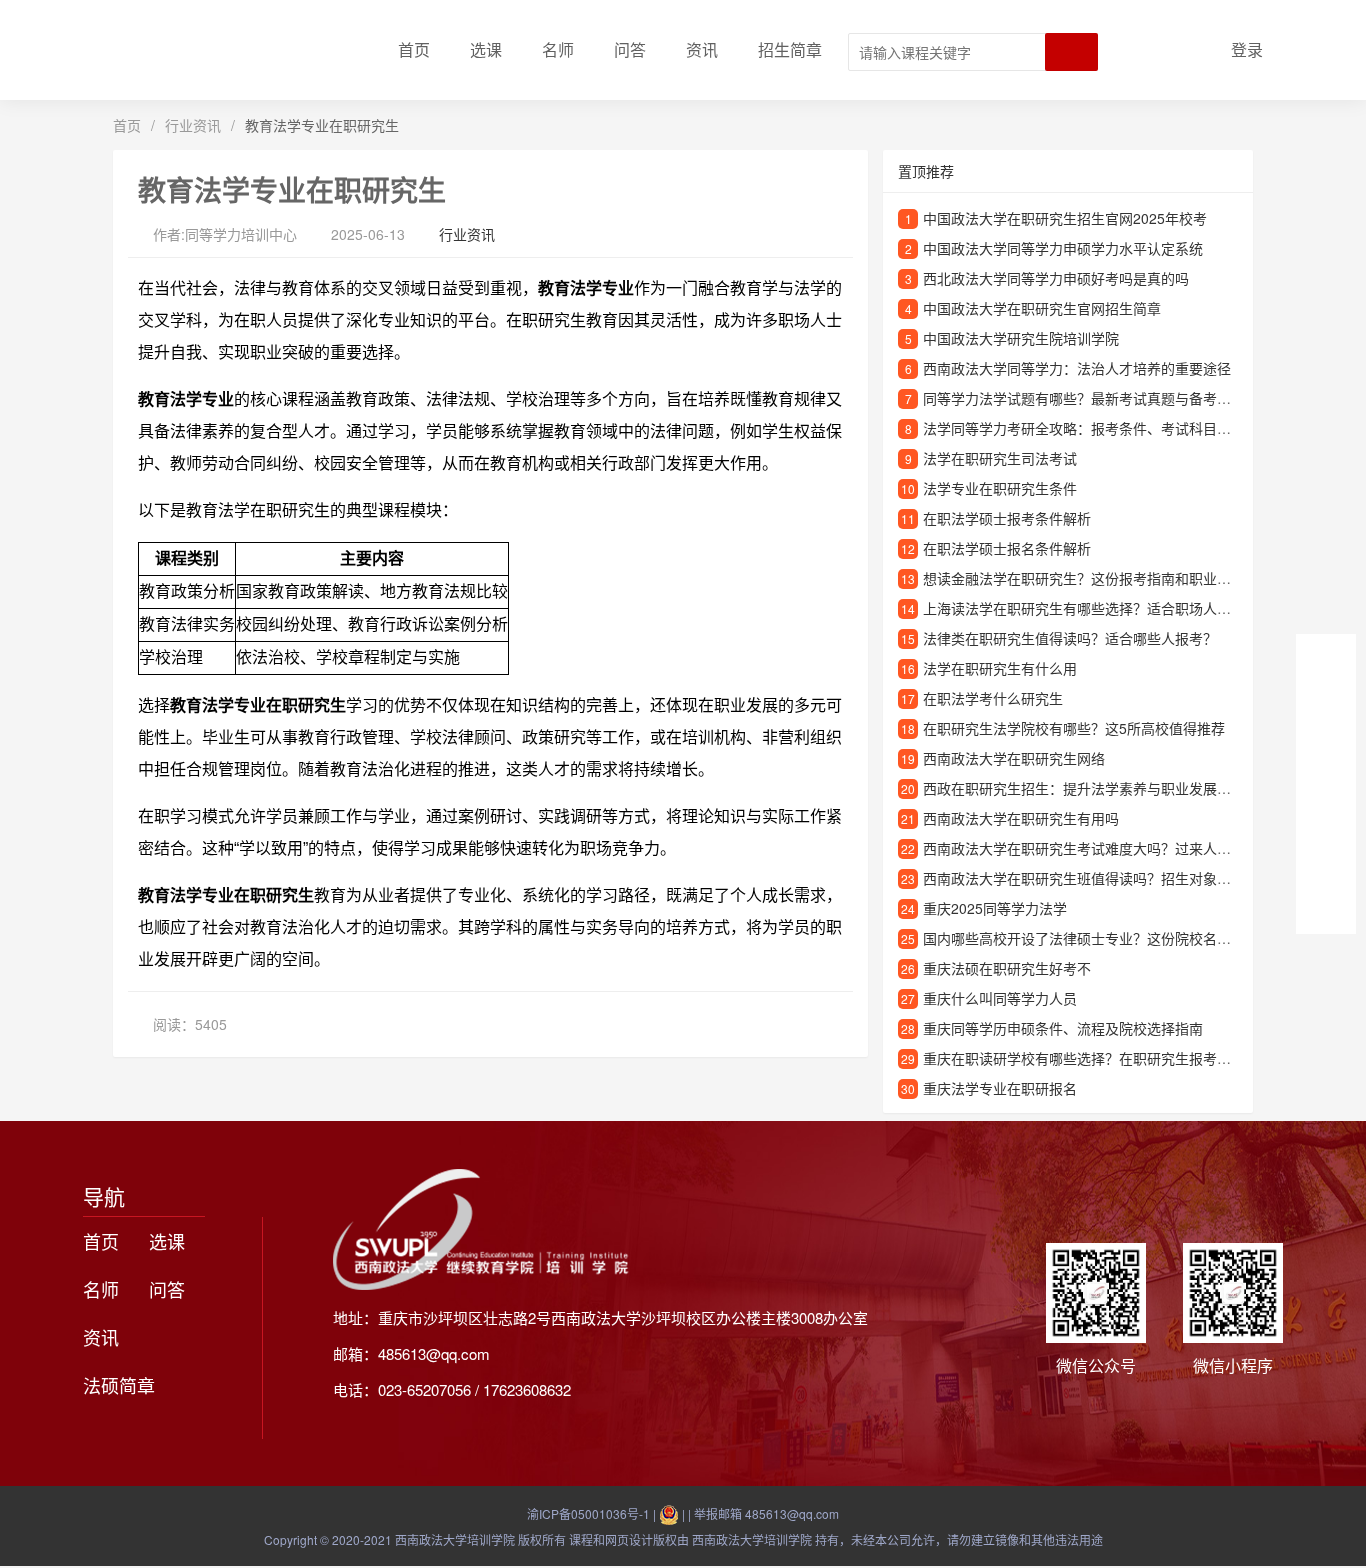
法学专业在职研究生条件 (1000, 488)
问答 (630, 49)
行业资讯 (193, 125)
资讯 (702, 49)
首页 (414, 49)
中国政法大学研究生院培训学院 (1021, 338)
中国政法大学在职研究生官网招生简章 (1042, 308)
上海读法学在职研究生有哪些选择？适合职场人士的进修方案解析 (1126, 608)
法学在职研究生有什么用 (1000, 668)
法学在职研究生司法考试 (1000, 458)
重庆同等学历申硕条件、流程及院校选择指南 (1063, 1028)
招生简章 (790, 49)
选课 (486, 49)
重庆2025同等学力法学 (995, 908)
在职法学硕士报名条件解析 (1007, 548)
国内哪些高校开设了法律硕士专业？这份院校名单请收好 (1098, 938)
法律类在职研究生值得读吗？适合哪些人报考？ (1070, 638)
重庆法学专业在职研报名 (1000, 1088)
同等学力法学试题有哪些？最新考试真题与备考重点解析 (1098, 398)
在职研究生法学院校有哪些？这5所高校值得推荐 (1074, 728)
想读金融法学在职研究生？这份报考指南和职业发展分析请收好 (1119, 578)
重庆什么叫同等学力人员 (1000, 998)
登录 (1247, 49)
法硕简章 (119, 1385)
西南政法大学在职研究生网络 (1014, 758)
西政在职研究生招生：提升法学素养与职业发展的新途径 (1098, 788)
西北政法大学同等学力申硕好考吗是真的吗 (1056, 278)
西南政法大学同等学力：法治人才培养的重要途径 (1077, 368)
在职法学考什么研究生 (993, 698)
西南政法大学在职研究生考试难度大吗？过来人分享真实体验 (1112, 848)
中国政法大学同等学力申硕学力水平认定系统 (1063, 248)
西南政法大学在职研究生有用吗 (1021, 818)
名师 (558, 49)
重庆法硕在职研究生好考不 (1007, 968)
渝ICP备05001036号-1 (588, 1513)
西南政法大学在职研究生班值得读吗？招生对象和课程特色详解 (1119, 878)
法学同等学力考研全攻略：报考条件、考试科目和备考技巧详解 (1119, 428)
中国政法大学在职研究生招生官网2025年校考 (1065, 218)
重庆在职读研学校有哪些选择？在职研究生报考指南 (1084, 1058)
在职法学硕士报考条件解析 (1007, 518)
